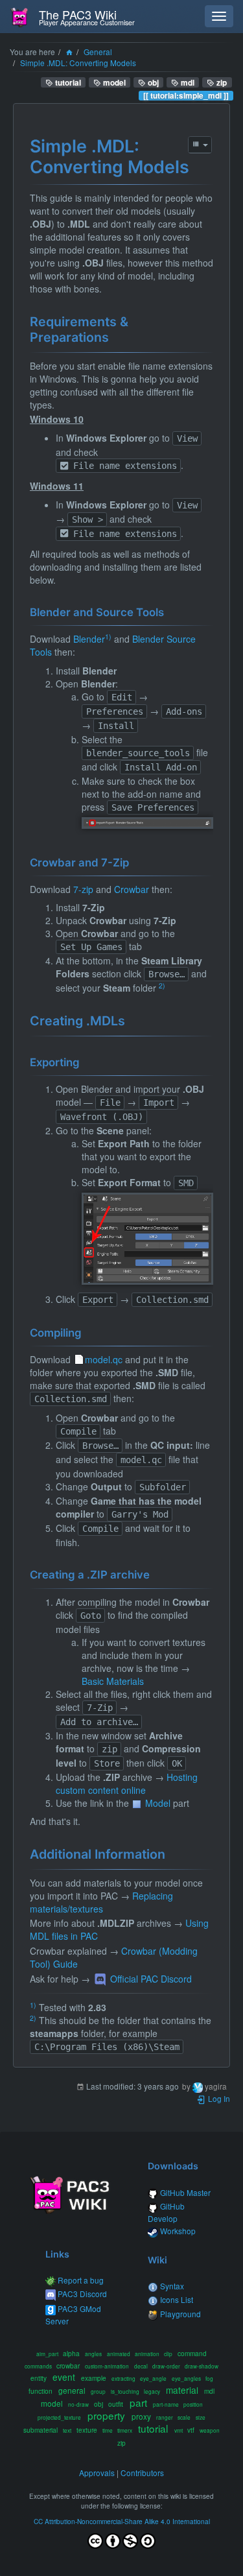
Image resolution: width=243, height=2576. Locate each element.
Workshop (178, 2231)
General (98, 52)
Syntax (172, 2286)
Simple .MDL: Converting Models (78, 63)
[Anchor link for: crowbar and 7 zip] (134, 862)
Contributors (142, 2473)
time (108, 2430)
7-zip (83, 889)
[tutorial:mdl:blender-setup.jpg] (147, 823)
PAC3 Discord (82, 2294)
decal (141, 2366)
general (72, 2390)
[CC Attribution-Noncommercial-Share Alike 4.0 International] (121, 2538)
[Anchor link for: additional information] (171, 1853)
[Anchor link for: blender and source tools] (169, 611)
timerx (125, 2430)
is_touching (125, 2391)
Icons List (177, 2299)
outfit (116, 2404)
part (138, 2402)
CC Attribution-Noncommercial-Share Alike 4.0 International (122, 2521)
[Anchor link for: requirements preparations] (115, 336)
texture (87, 2430)
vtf (191, 2430)
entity (39, 2378)
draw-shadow (202, 2366)
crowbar (68, 2366)
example (94, 2378)
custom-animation (107, 2366)
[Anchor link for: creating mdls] (131, 1020)
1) (108, 637)
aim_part (47, 2354)
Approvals (97, 2473)
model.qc (104, 1359)
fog (209, 2378)
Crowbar (132, 889)
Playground (180, 2314)
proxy (141, 2416)
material (182, 2390)
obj (152, 82)
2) (162, 985)
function (40, 2391)
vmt (179, 2430)
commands (38, 2366)
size (201, 2417)
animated (119, 2354)
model (113, 82)
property (106, 2415)
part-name (166, 2404)
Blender (89, 639)
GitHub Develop (166, 2212)
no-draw (78, 2404)
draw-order (166, 2366)
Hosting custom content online (127, 1783)
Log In (218, 2098)
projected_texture (59, 2417)
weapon (210, 2430)
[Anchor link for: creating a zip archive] (155, 1574)
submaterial (40, 2430)
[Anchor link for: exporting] (85, 1061)
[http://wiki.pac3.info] (70, 2194)
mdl (187, 82)
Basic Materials (113, 1681)
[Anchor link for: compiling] (87, 1332)
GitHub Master (185, 2192)
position (193, 2404)
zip (221, 82)
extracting (123, 2378)
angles (93, 2354)
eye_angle (153, 2378)
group (98, 2391)
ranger (165, 2417)
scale (184, 2417)
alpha (71, 2353)
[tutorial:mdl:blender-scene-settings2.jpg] (147, 1239)
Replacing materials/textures (101, 1902)
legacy (152, 2391)
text (67, 2430)
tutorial (67, 82)
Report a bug (81, 2280)
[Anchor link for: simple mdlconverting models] (198, 166)
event (64, 2377)
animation (147, 2354)
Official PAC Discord (151, 1979)
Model (158, 1803)
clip (168, 2354)
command (192, 2353)
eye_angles (186, 2378)
